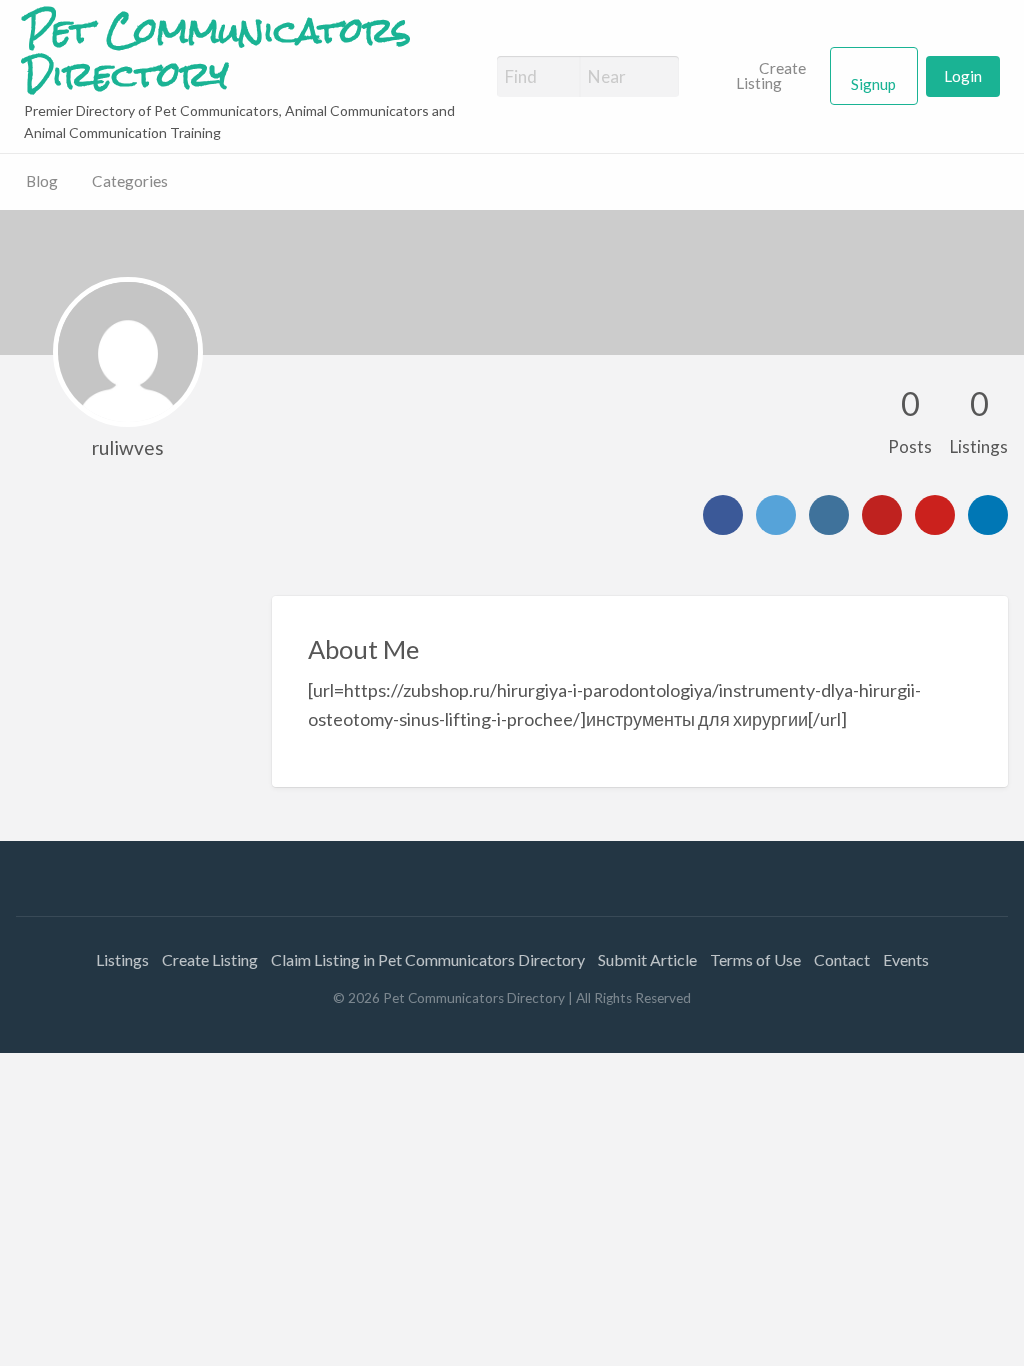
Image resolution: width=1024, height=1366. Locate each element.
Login (963, 76)
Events (906, 959)
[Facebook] (723, 515)
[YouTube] (882, 515)
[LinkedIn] (988, 515)
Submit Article (647, 959)
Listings (122, 959)
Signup (873, 84)
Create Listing (771, 76)
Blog (42, 181)
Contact (842, 959)
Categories (130, 181)
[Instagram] (829, 515)
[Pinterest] (935, 515)
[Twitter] (776, 515)
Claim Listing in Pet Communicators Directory (428, 959)
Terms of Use (755, 959)
